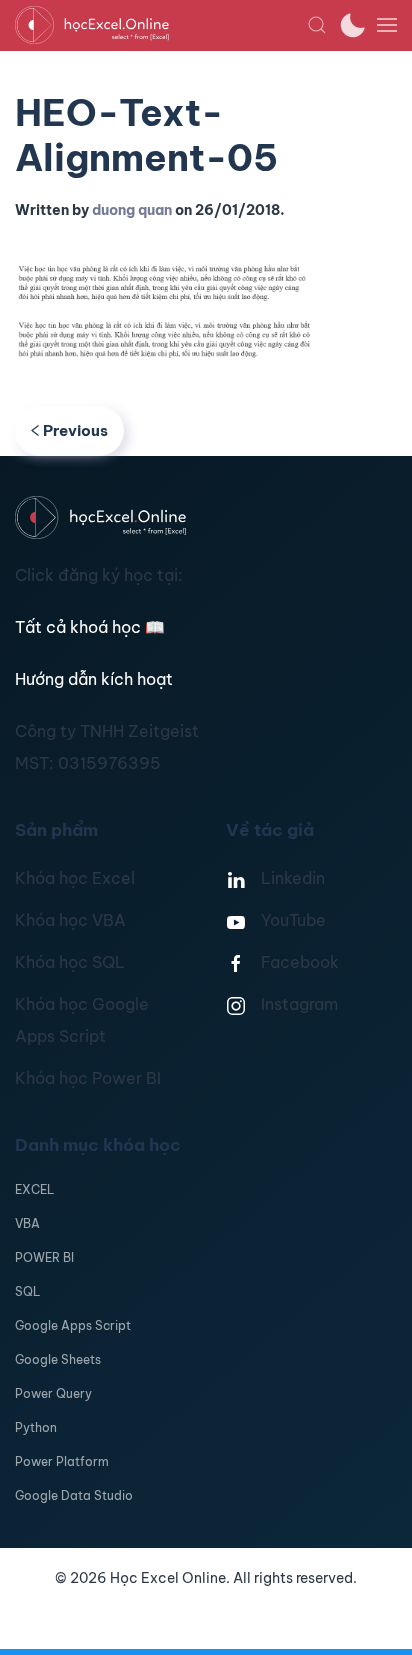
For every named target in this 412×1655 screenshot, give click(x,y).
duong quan (132, 210)
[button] (317, 25)
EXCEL (34, 1189)
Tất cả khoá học (90, 627)
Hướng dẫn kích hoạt (94, 679)
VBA (27, 1223)
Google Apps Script (73, 1325)
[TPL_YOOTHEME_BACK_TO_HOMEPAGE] (161, 25)
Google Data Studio (74, 1495)
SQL (27, 1291)
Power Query (53, 1393)
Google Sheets (58, 1359)
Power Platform (62, 1461)
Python (36, 1427)
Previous (75, 430)
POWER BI (44, 1257)
